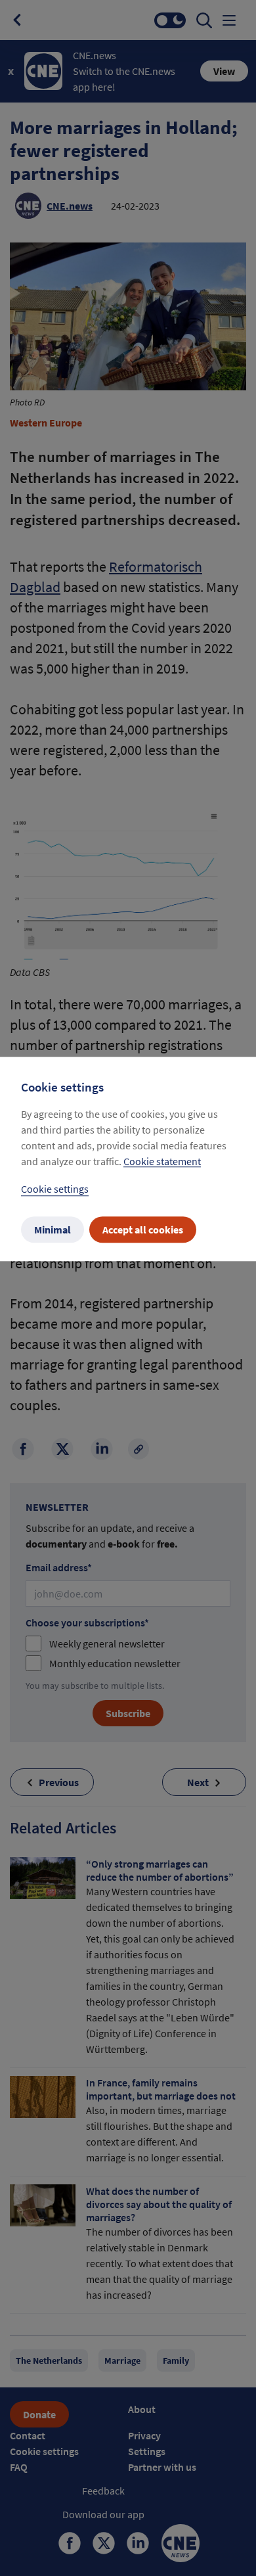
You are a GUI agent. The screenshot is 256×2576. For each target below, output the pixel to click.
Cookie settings (55, 1189)
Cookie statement (162, 1162)
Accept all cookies (143, 1230)
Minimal (53, 1230)
